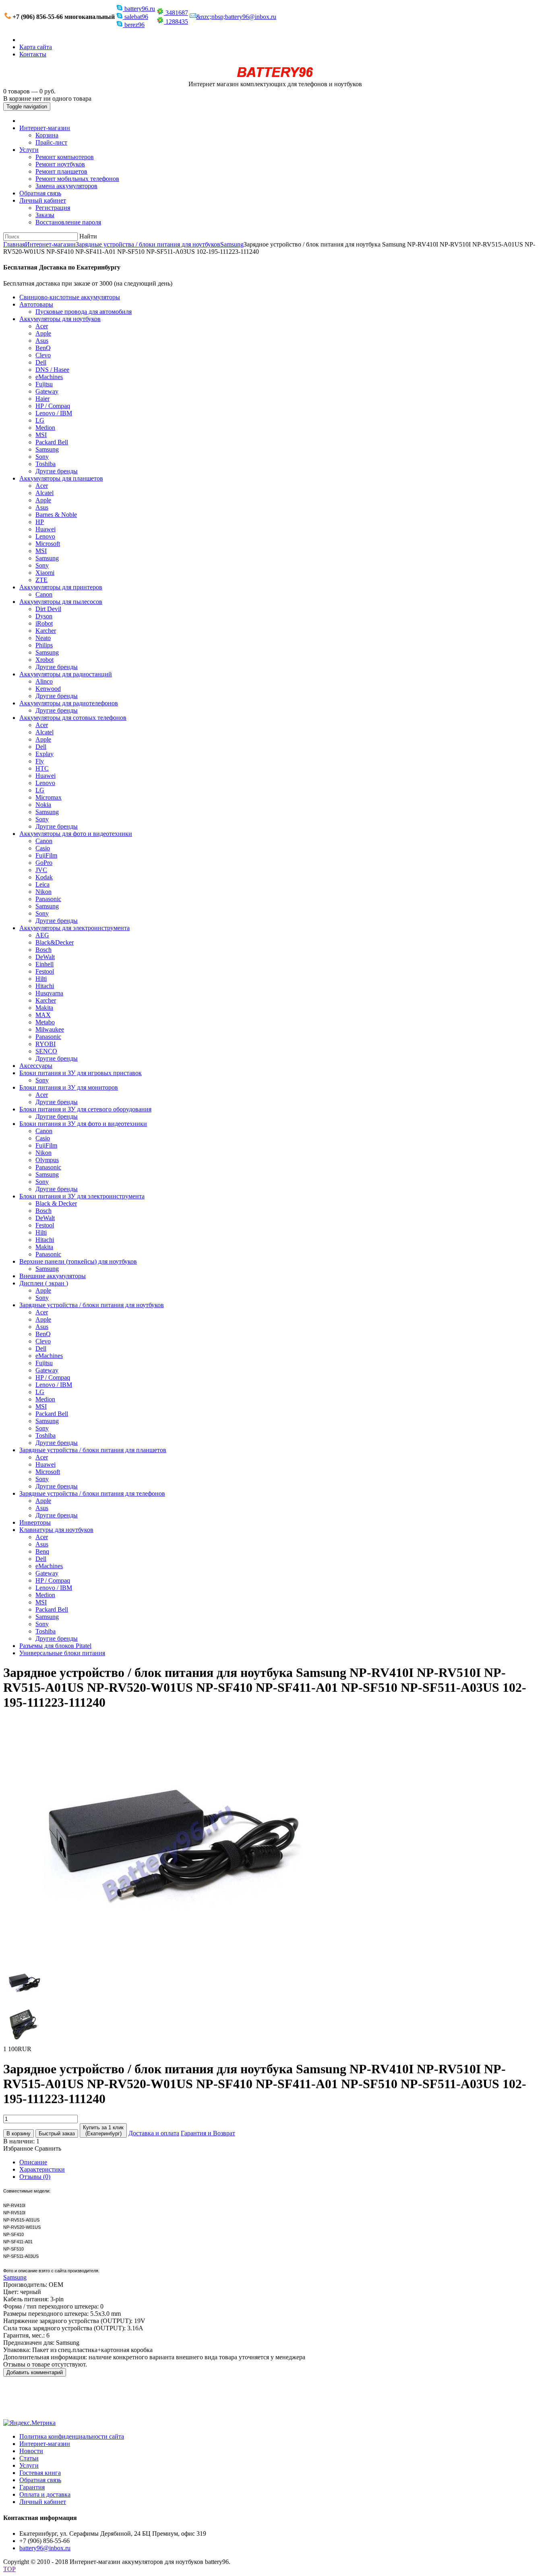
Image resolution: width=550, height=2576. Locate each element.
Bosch (43, 950)
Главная (14, 244)
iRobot (44, 623)
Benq (42, 1551)
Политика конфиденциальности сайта (72, 2436)
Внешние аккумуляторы (53, 1276)
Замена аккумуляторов (66, 186)
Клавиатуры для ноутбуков (56, 1530)
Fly (40, 761)
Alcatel (44, 493)
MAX (43, 1015)
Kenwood (48, 689)
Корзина (47, 135)
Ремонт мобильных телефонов (77, 179)
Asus (42, 341)
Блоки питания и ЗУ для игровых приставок (81, 1073)
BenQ (43, 348)
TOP (9, 2569)
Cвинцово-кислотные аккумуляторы (70, 297)
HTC (42, 768)
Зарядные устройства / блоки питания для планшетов (93, 1450)
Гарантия (32, 2487)
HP (40, 522)
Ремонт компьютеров (65, 157)
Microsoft (48, 544)
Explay (44, 754)
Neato (43, 638)
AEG (42, 935)
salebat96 (135, 17)
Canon (44, 594)
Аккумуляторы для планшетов (61, 478)
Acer (42, 326)
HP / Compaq (53, 406)
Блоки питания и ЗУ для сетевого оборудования (85, 1109)
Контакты (33, 54)
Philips (44, 645)
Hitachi (45, 986)
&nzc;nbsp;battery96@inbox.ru (236, 17)
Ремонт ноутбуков (60, 164)
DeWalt (45, 957)
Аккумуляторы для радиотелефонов (69, 703)
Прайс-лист (51, 142)
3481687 (176, 13)
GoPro (44, 863)
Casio (43, 848)
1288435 (176, 22)
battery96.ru (139, 9)
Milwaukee (50, 1029)
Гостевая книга (40, 2473)
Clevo (43, 355)
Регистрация (53, 208)
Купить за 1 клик (103, 2130)
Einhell (44, 964)
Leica (42, 884)
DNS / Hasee (52, 370)
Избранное (18, 2148)
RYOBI (45, 1044)
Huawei (45, 529)
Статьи (29, 2458)
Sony (42, 457)
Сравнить (48, 2148)
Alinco (44, 681)
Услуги (29, 150)
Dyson (44, 616)
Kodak (44, 877)
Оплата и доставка (45, 2494)
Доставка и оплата (154, 2133)
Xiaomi (45, 573)
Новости (31, 2451)
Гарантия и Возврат (208, 2133)
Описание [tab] (33, 2162)
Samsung (232, 244)
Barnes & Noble (56, 515)
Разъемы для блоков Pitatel (55, 1646)
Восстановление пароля (68, 222)
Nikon (43, 892)
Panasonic (48, 899)
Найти (88, 236)
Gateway (47, 391)
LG (40, 420)
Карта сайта (36, 47)
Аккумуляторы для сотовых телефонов (73, 718)
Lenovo (45, 536)
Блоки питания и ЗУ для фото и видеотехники (83, 1124)
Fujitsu (44, 384)
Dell (41, 362)
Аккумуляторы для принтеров (61, 587)
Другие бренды (57, 471)
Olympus (47, 1160)
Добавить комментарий (35, 2372)
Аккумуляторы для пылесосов (61, 602)
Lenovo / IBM (54, 413)
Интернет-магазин (45, 128)
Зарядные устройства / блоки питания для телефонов (92, 1493)
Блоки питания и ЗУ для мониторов (69, 1087)
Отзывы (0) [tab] (35, 2177)
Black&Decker (55, 942)
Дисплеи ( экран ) (44, 1283)
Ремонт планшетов (61, 171)
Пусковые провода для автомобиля (84, 312)
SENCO (46, 1051)
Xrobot (44, 660)
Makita (44, 1008)
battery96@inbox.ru (45, 2548)
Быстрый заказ (57, 2134)
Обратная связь (40, 193)
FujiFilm (46, 855)
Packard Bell (52, 442)
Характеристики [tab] (42, 2169)
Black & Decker (56, 1203)
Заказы (45, 215)
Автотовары (36, 304)
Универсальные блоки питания (62, 1653)
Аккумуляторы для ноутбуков (60, 319)
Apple (43, 333)
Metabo (45, 1022)
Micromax (49, 797)
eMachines (49, 377)
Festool (45, 971)
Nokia (43, 805)
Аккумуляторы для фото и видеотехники (76, 834)
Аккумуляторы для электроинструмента (74, 928)
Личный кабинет (43, 200)
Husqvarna (49, 993)
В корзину (19, 2134)
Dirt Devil (48, 609)
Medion (45, 428)
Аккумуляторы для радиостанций (66, 674)
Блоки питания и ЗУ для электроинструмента (82, 1196)
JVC (41, 870)
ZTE (41, 580)
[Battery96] (275, 77)
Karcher (46, 631)
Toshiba (45, 464)
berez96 (134, 25)
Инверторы (35, 1522)
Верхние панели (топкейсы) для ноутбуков (78, 1261)
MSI (41, 435)
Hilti (41, 979)
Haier (42, 399)
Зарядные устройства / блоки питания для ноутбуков (148, 244)
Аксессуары (36, 1066)
